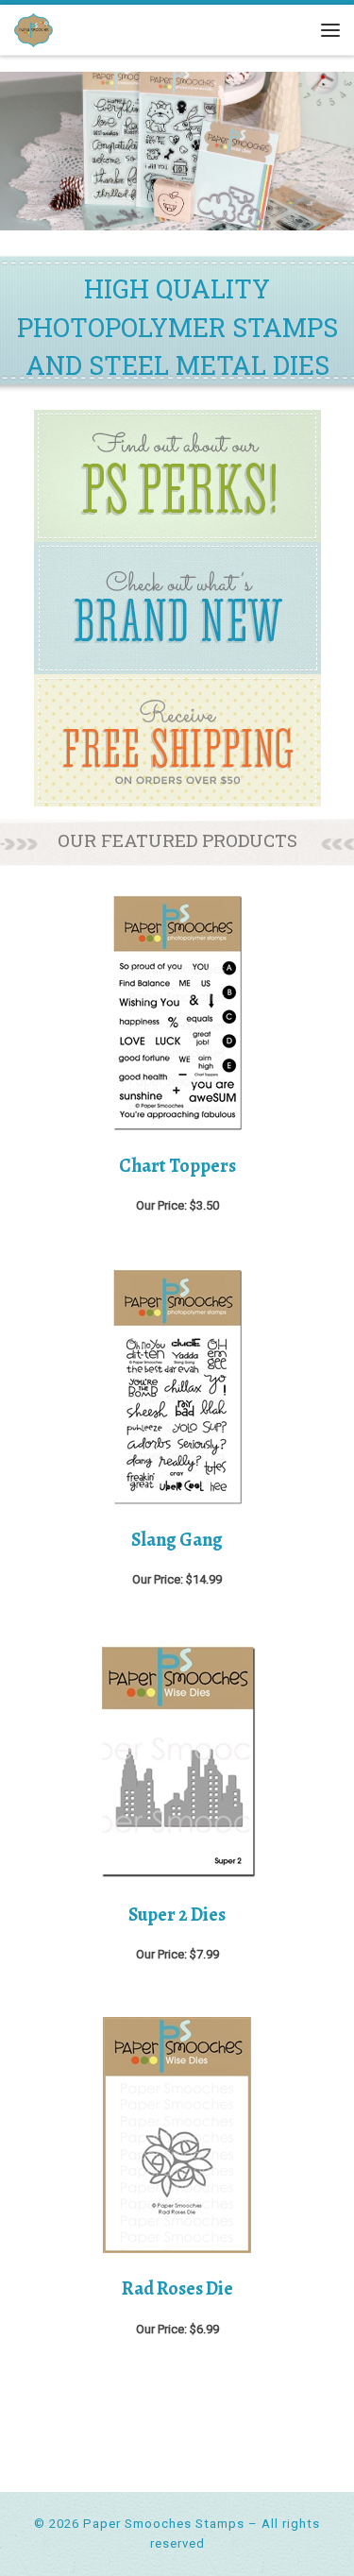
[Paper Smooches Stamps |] (34, 28)
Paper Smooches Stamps (164, 2524)
